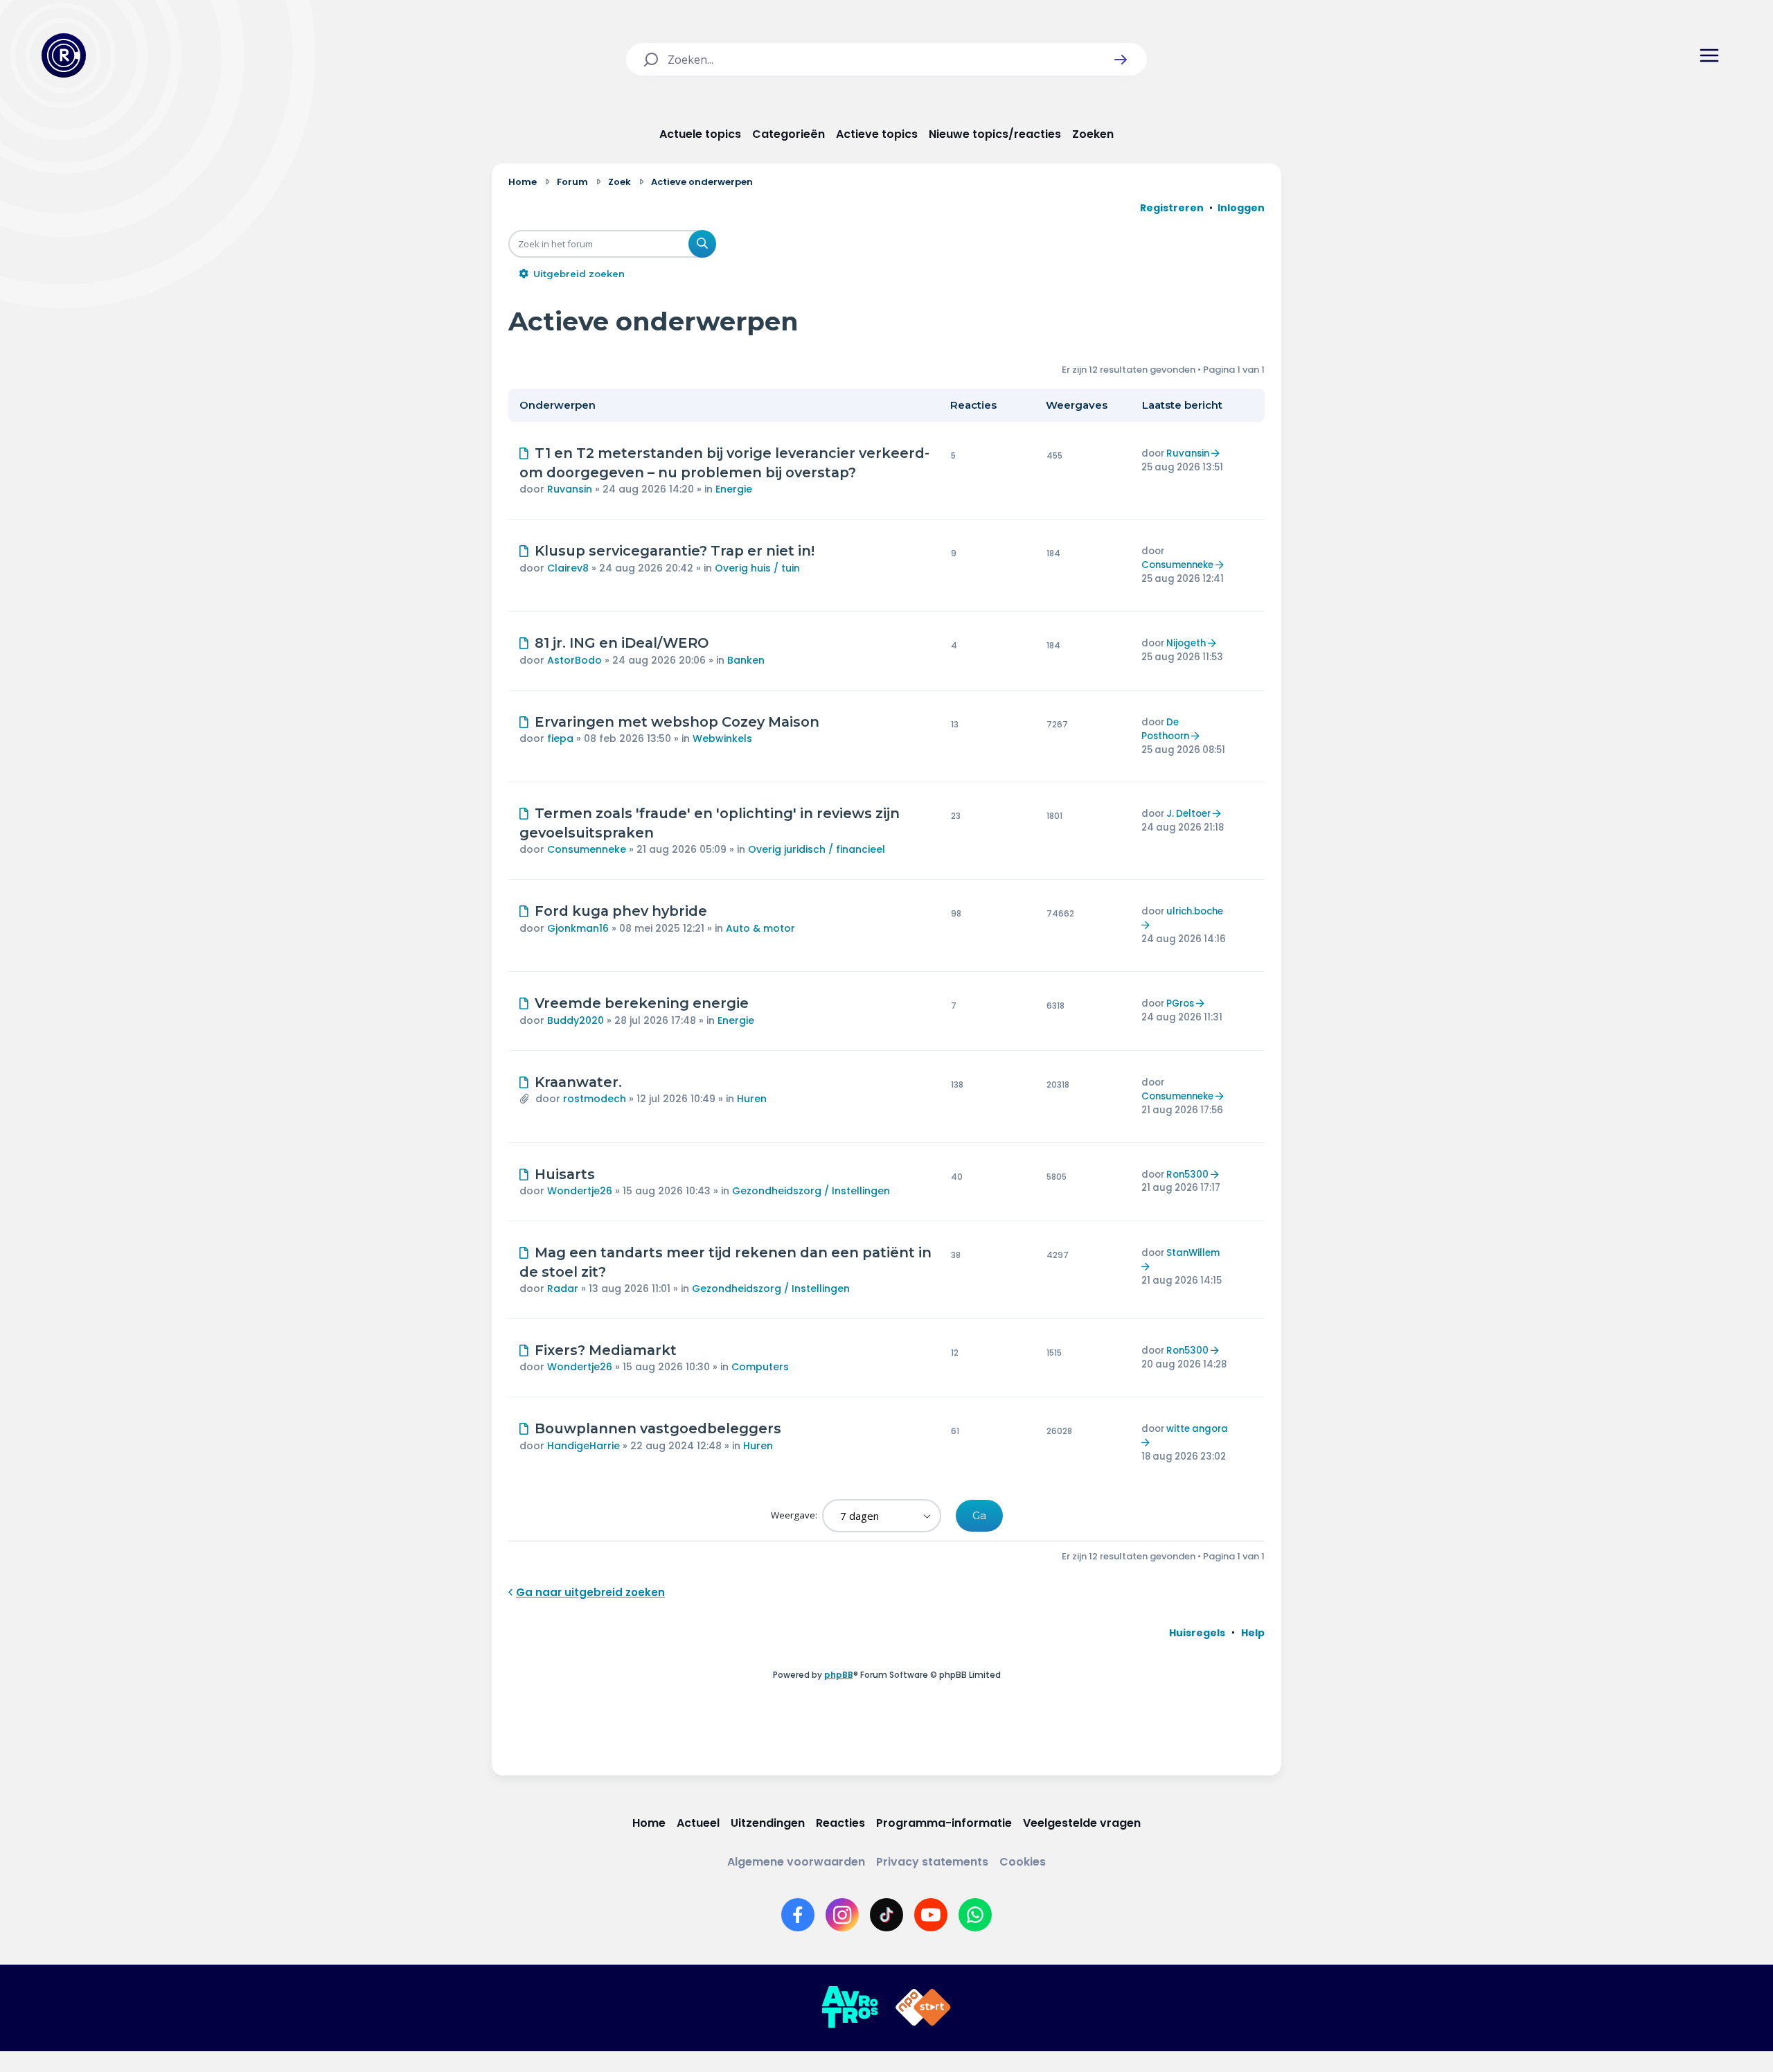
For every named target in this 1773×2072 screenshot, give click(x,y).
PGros (1180, 1003)
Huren (752, 1099)
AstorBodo (574, 660)
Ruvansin (570, 489)
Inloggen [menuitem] (1241, 208)
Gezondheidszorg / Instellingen (811, 1191)
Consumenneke (1177, 565)
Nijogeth (1186, 643)
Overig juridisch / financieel (817, 849)
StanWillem (1193, 1253)
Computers (760, 1367)
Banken (746, 660)
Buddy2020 (576, 1020)
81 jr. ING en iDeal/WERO (622, 643)
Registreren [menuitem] (1172, 208)
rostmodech (595, 1099)
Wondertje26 (580, 1191)
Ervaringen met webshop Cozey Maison (677, 722)
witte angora (1197, 1429)
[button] (1121, 60)
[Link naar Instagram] (842, 1915)
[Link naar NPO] (923, 2008)
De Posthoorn (1165, 729)
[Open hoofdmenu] (1709, 55)
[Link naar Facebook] (798, 1915)
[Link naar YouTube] (931, 1915)
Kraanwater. (578, 1082)
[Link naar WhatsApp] (975, 1915)
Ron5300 (1187, 1175)
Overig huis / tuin (757, 568)
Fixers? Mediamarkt (606, 1350)
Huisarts (565, 1174)
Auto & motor (760, 928)
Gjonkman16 (578, 928)
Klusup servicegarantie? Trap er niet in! (675, 551)
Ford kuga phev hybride (621, 911)
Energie (734, 489)
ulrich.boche (1195, 911)
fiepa (560, 738)
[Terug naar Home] (64, 55)
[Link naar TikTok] (886, 1915)
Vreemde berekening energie (642, 1003)
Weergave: (795, 1515)
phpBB (839, 1675)
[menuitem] (1197, 1633)
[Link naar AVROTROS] (850, 2008)
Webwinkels (722, 738)
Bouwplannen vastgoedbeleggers (658, 1428)
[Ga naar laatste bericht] (1217, 453)
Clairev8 (568, 568)
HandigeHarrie (583, 1446)
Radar (563, 1289)
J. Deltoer (1188, 814)
